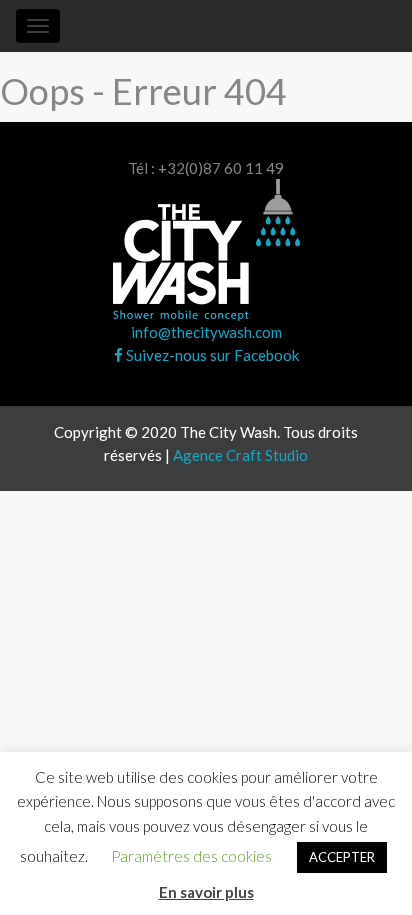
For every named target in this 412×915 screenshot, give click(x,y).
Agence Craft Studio (240, 455)
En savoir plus (206, 892)
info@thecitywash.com (206, 332)
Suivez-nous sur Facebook (211, 355)
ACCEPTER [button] (342, 857)
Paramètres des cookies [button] (191, 856)
